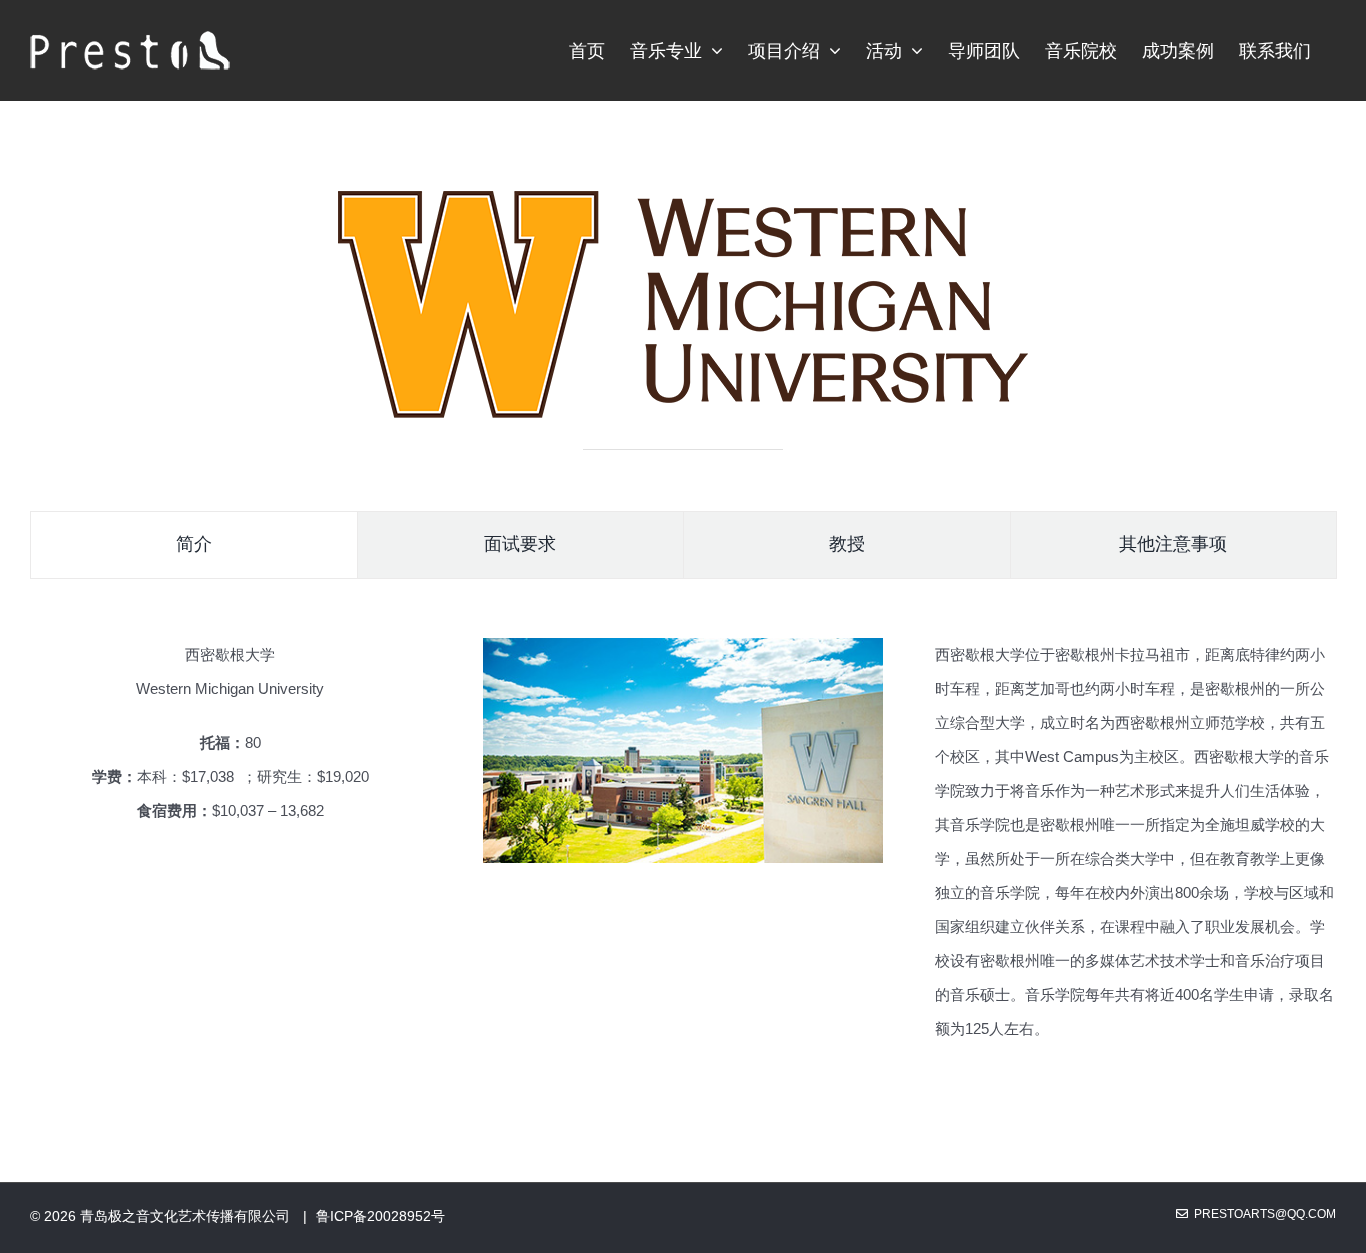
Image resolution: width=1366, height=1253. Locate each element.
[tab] (194, 545)
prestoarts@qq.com (1262, 1214)
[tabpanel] (683, 852)
